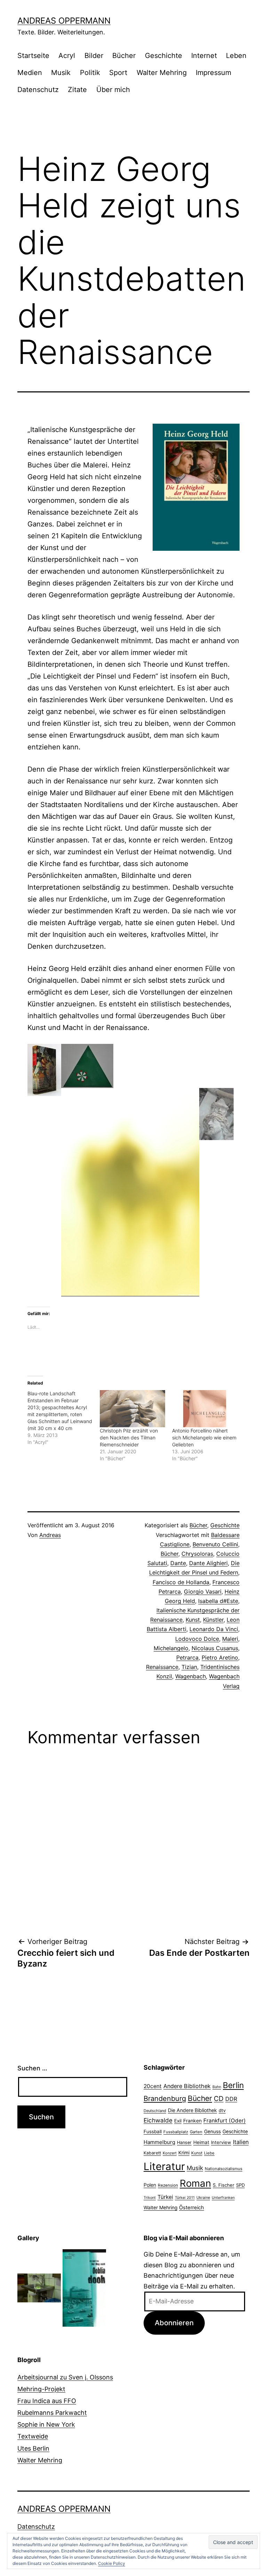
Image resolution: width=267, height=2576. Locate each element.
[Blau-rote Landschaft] (64, 1418)
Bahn (217, 2087)
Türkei (165, 2197)
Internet (204, 56)
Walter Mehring (162, 73)
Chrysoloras (197, 1554)
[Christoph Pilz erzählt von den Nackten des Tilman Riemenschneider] (132, 1409)
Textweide (33, 2436)
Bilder (94, 56)
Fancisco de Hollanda (181, 1582)
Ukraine (203, 2197)
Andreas (50, 1535)
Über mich (113, 90)
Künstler (213, 1620)
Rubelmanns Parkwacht (52, 2413)
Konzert (170, 2153)
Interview (221, 2142)
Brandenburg (165, 2099)
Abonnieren (174, 2323)
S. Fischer (224, 2185)
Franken (192, 2121)
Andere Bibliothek (187, 2086)
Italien (241, 2142)
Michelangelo (171, 1648)
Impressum (213, 73)
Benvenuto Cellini (215, 1544)
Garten (196, 2132)
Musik (61, 73)
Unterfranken (223, 2198)
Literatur (164, 2166)
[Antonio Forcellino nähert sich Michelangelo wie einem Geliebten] (205, 1409)
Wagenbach (191, 1676)
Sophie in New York (46, 2424)
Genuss (212, 2132)
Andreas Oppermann (64, 21)
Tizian (189, 1667)
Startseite (33, 56)
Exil (178, 2121)
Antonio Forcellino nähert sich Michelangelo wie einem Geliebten (204, 1437)
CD (219, 2099)
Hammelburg (159, 2142)
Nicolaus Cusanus (215, 1648)
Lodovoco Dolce (197, 1639)
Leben (236, 56)
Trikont (150, 2198)
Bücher (124, 56)
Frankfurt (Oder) (225, 2121)
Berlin (233, 2085)
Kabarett (152, 2153)
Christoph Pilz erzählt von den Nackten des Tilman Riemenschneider (129, 1437)
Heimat (201, 2142)
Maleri (230, 1639)
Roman (195, 2183)
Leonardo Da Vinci (214, 1629)
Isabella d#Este (218, 1601)
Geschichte (164, 56)
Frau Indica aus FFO (47, 2401)
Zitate (77, 90)
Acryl (67, 56)
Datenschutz (38, 90)
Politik (90, 73)
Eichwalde (158, 2120)
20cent (153, 2086)
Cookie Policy (112, 2563)
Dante (178, 1563)
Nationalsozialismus (224, 2169)
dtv (222, 2110)
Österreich (192, 2208)
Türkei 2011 (185, 2198)
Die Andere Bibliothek (192, 2110)
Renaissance (162, 1667)
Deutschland (155, 2111)
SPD (240, 2185)
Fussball (153, 2132)
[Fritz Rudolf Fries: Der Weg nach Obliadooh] (84, 2288)
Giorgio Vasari (203, 1592)
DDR (231, 2099)
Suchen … (32, 2068)
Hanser (184, 2142)
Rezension (168, 2185)
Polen (150, 2185)
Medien (30, 73)
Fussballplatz (176, 2132)
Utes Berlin (33, 2448)
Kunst (193, 1620)
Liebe (209, 2153)
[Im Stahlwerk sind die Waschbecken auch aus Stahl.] (39, 2288)
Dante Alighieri (208, 1563)
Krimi (184, 2153)
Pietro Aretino (220, 1657)
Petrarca (187, 1657)
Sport (118, 73)
